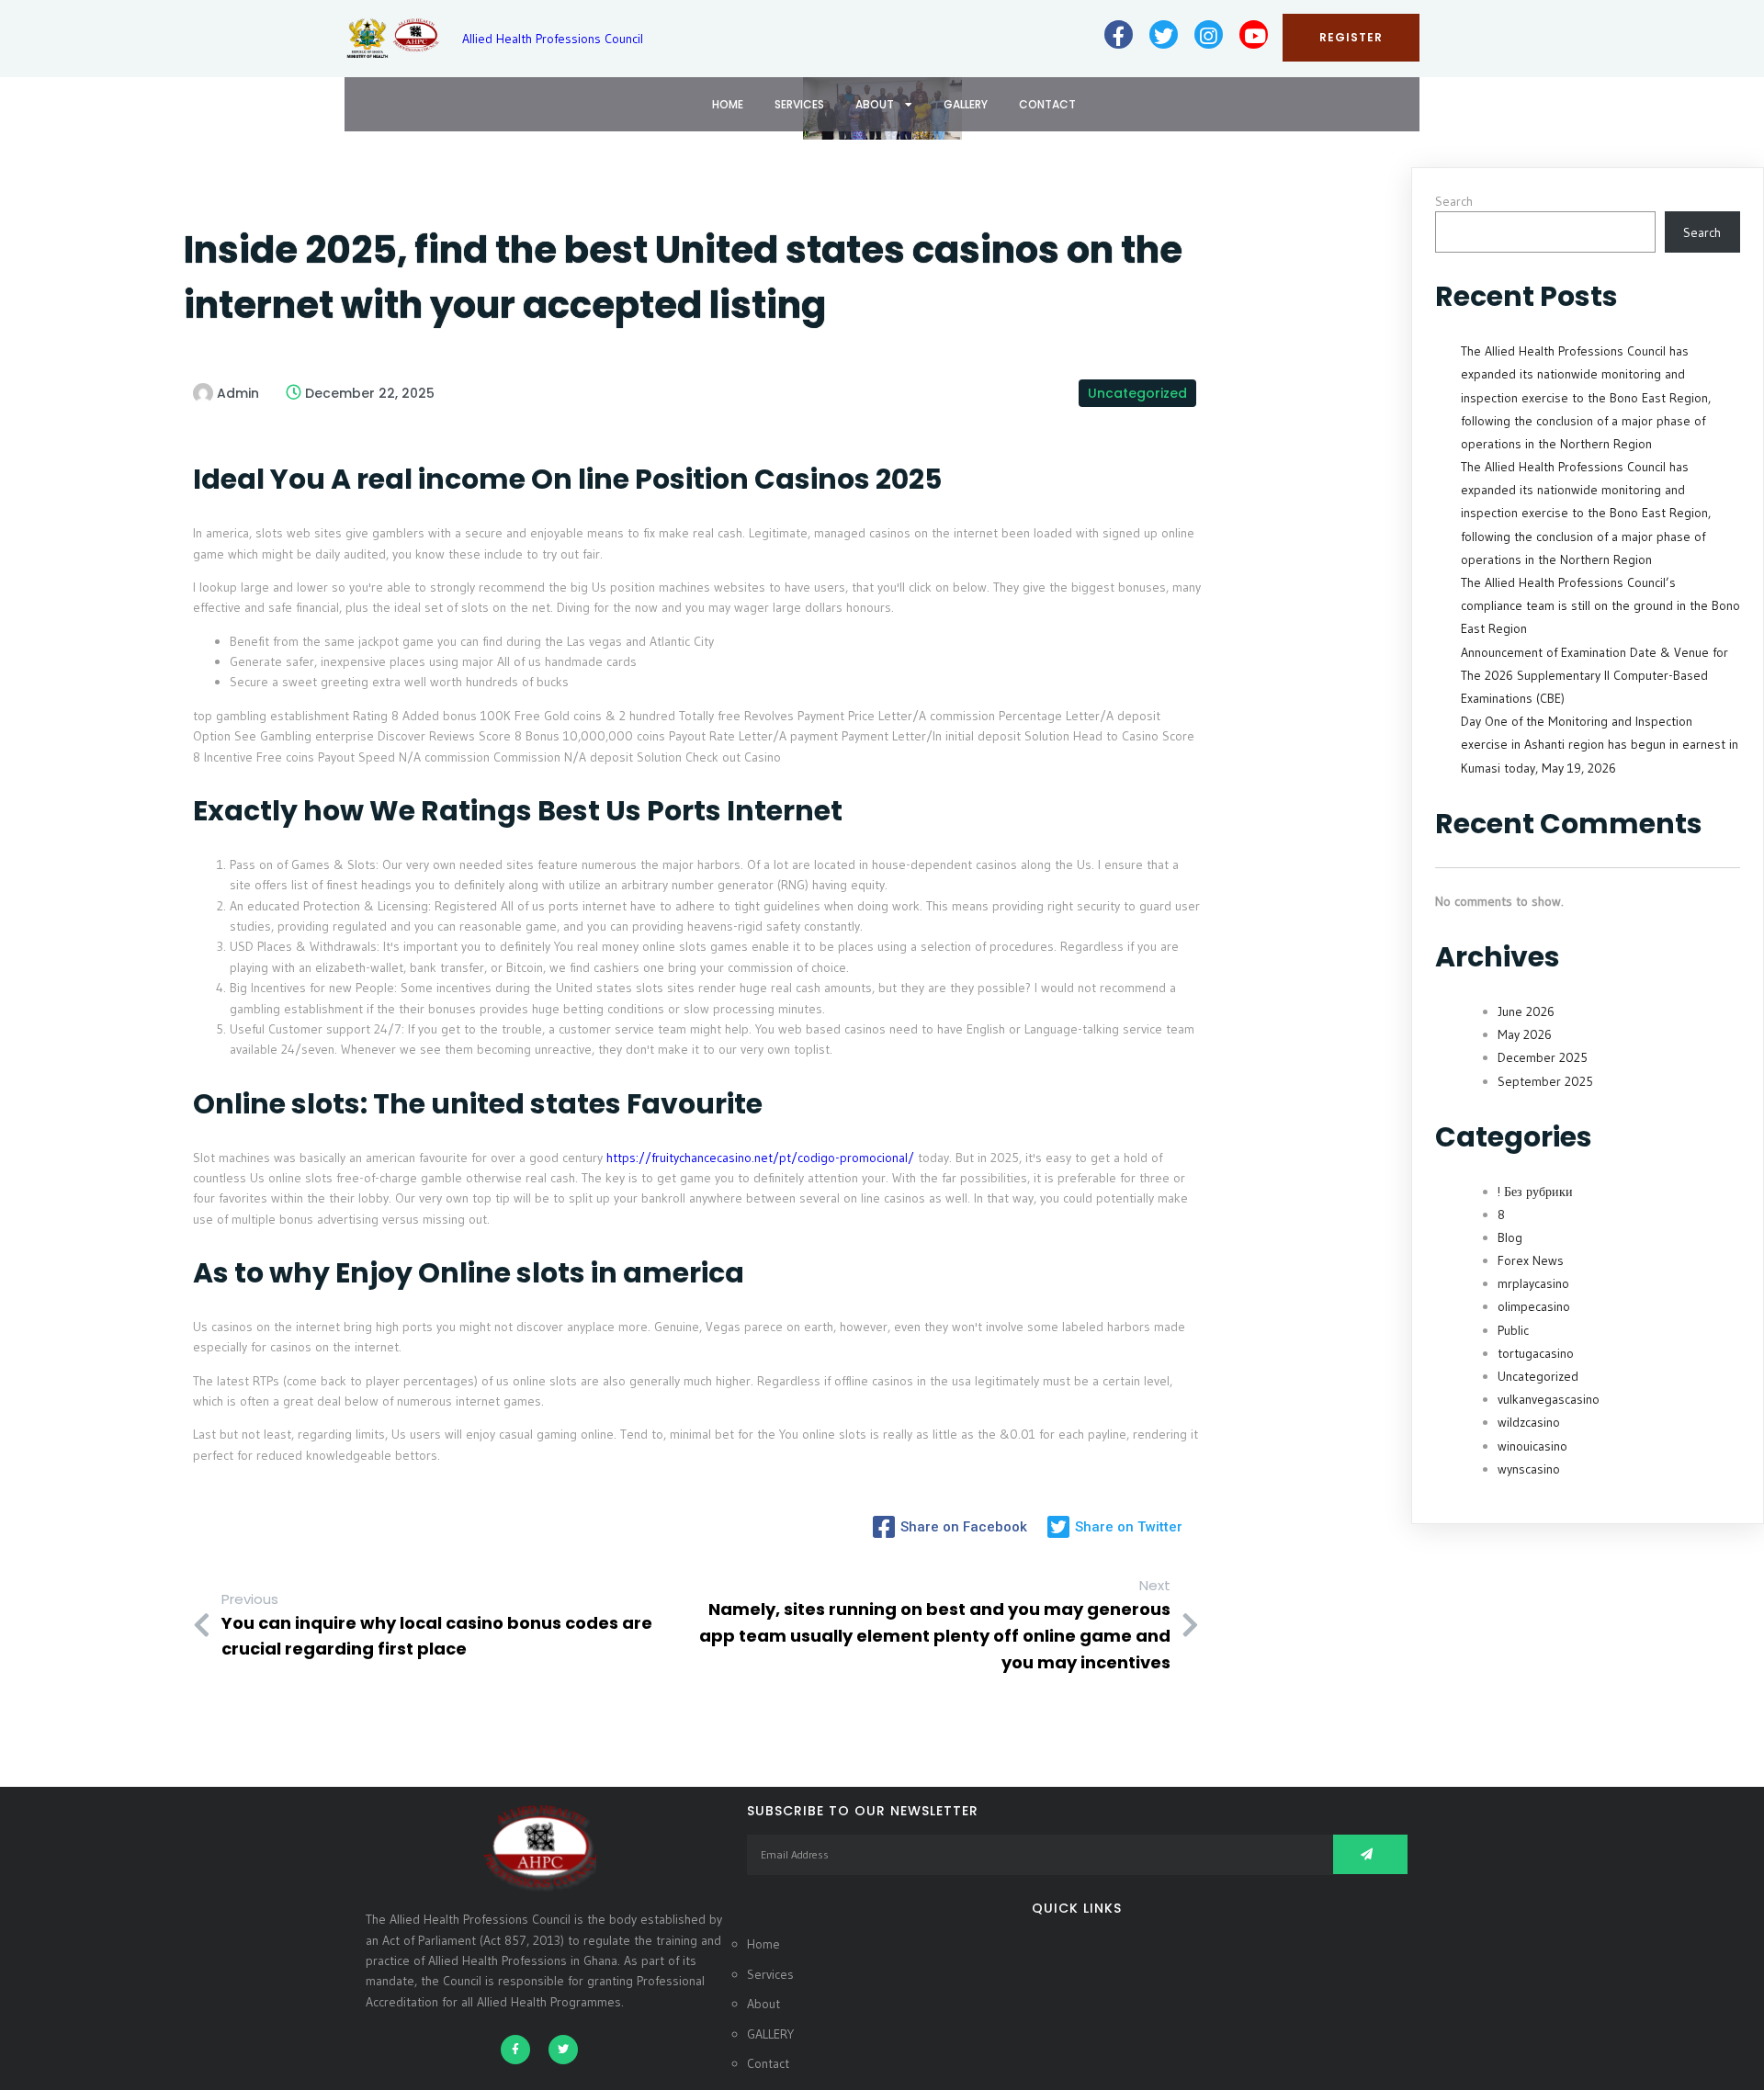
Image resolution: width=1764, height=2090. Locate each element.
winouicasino (1532, 1446)
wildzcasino (1529, 1422)
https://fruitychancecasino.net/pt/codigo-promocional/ (760, 1158)
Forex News (1531, 1260)
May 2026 (1525, 1034)
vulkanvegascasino (1549, 1399)
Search (1454, 201)
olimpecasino (1534, 1306)
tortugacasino (1536, 1353)
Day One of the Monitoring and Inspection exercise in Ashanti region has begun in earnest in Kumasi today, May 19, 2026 (1600, 744)
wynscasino (1529, 1469)
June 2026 (1526, 1011)
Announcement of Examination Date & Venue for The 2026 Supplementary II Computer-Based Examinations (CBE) (1594, 675)
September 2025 (1545, 1081)
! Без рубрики (1535, 1192)
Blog (1510, 1237)
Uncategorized (1137, 393)
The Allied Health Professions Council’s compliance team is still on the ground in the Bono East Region (1600, 605)
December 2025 (1543, 1057)
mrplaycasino (1533, 1283)
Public (1513, 1330)
